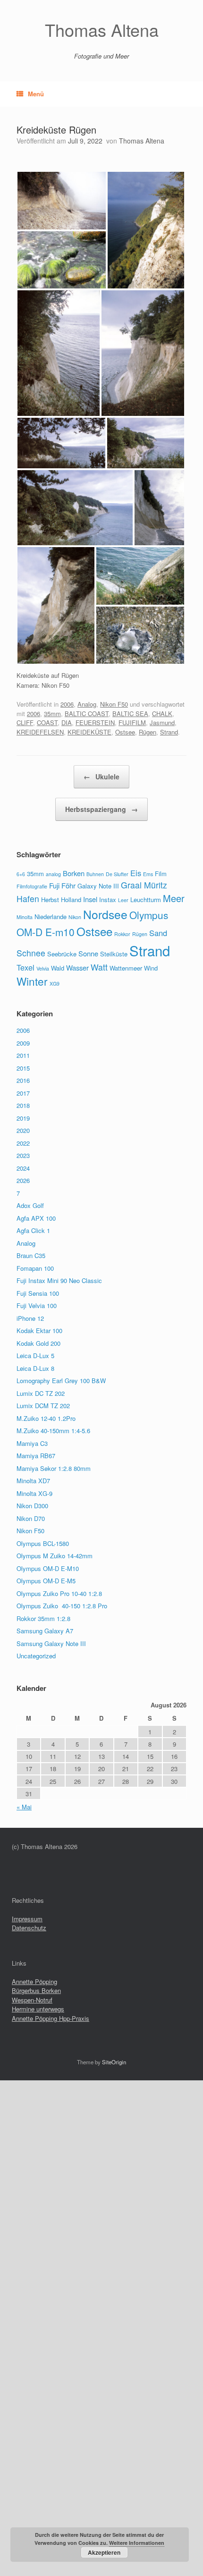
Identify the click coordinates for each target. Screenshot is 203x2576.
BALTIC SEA (130, 714)
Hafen (28, 899)
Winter (32, 981)
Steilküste (114, 954)
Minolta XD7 (33, 1481)
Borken (74, 873)
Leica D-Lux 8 (35, 1368)
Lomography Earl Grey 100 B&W (61, 1381)
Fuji (54, 885)
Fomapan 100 (35, 1268)
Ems (148, 874)
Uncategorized (36, 1656)
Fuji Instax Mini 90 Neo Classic (59, 1280)
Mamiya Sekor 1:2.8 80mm (54, 1468)
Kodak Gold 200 (38, 1343)
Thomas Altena (142, 141)
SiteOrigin (114, 2062)
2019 (23, 1118)
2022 (23, 1143)
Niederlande (51, 916)
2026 (23, 1180)
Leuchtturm (146, 899)
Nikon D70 (31, 1518)
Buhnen (95, 874)
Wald (58, 968)
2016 (23, 1080)
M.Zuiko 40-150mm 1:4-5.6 (53, 1431)
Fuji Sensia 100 (38, 1293)
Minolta (25, 917)
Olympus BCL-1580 (43, 1543)
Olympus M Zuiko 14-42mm (55, 1556)
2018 (23, 1105)
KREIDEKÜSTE (89, 732)
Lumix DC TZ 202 (41, 1393)
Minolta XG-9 (34, 1493)
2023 (23, 1155)
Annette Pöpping (34, 1981)
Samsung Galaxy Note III (51, 1643)
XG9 (55, 984)
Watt (99, 967)
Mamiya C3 (32, 1443)
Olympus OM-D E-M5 (46, 1581)
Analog (87, 704)
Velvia (43, 968)
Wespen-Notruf (32, 2000)
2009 (23, 1043)
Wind (151, 968)
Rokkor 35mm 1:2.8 (43, 1618)
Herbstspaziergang (101, 809)
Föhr (68, 885)
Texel (25, 967)
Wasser (77, 967)
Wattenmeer (126, 968)
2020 (23, 1130)
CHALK (162, 714)
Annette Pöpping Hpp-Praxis (51, 2018)
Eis (136, 873)
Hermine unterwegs (38, 2009)
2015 (23, 1068)
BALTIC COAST (87, 714)
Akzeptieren (104, 2552)
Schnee (31, 953)
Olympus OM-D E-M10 (48, 1568)
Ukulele (101, 777)
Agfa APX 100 (36, 1218)
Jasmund (162, 722)
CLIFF (25, 722)
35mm (52, 714)
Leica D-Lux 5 (35, 1356)
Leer (123, 900)
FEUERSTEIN (95, 722)
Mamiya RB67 (36, 1456)
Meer (174, 898)
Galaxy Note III (98, 886)
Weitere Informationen (137, 2543)
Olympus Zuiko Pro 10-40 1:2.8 (59, 1593)
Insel (90, 899)
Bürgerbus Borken (36, 1990)
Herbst (50, 899)
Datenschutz (29, 1928)
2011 (23, 1055)
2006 (67, 704)
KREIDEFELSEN (40, 732)
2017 (23, 1093)
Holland (71, 899)
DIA (67, 722)
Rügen (148, 732)
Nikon (75, 917)
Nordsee (105, 914)
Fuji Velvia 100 (37, 1305)
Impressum (27, 1919)
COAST (47, 722)
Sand (158, 933)
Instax (108, 899)
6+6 (21, 874)
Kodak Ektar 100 (39, 1330)
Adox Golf (30, 1205)
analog (53, 874)
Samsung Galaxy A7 (45, 1631)
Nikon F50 (114, 704)
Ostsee (125, 732)
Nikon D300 (32, 1506)
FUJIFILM (132, 722)
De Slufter (117, 874)
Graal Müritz (144, 885)
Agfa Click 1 (33, 1230)
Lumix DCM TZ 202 (43, 1406)
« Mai (24, 1807)
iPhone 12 (30, 1318)
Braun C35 (31, 1255)
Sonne (88, 953)
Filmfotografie (32, 886)
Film (161, 874)
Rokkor (122, 934)
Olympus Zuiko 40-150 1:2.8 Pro (62, 1606)
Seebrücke (62, 954)
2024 (23, 1168)
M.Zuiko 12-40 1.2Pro (46, 1418)
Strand (169, 732)
